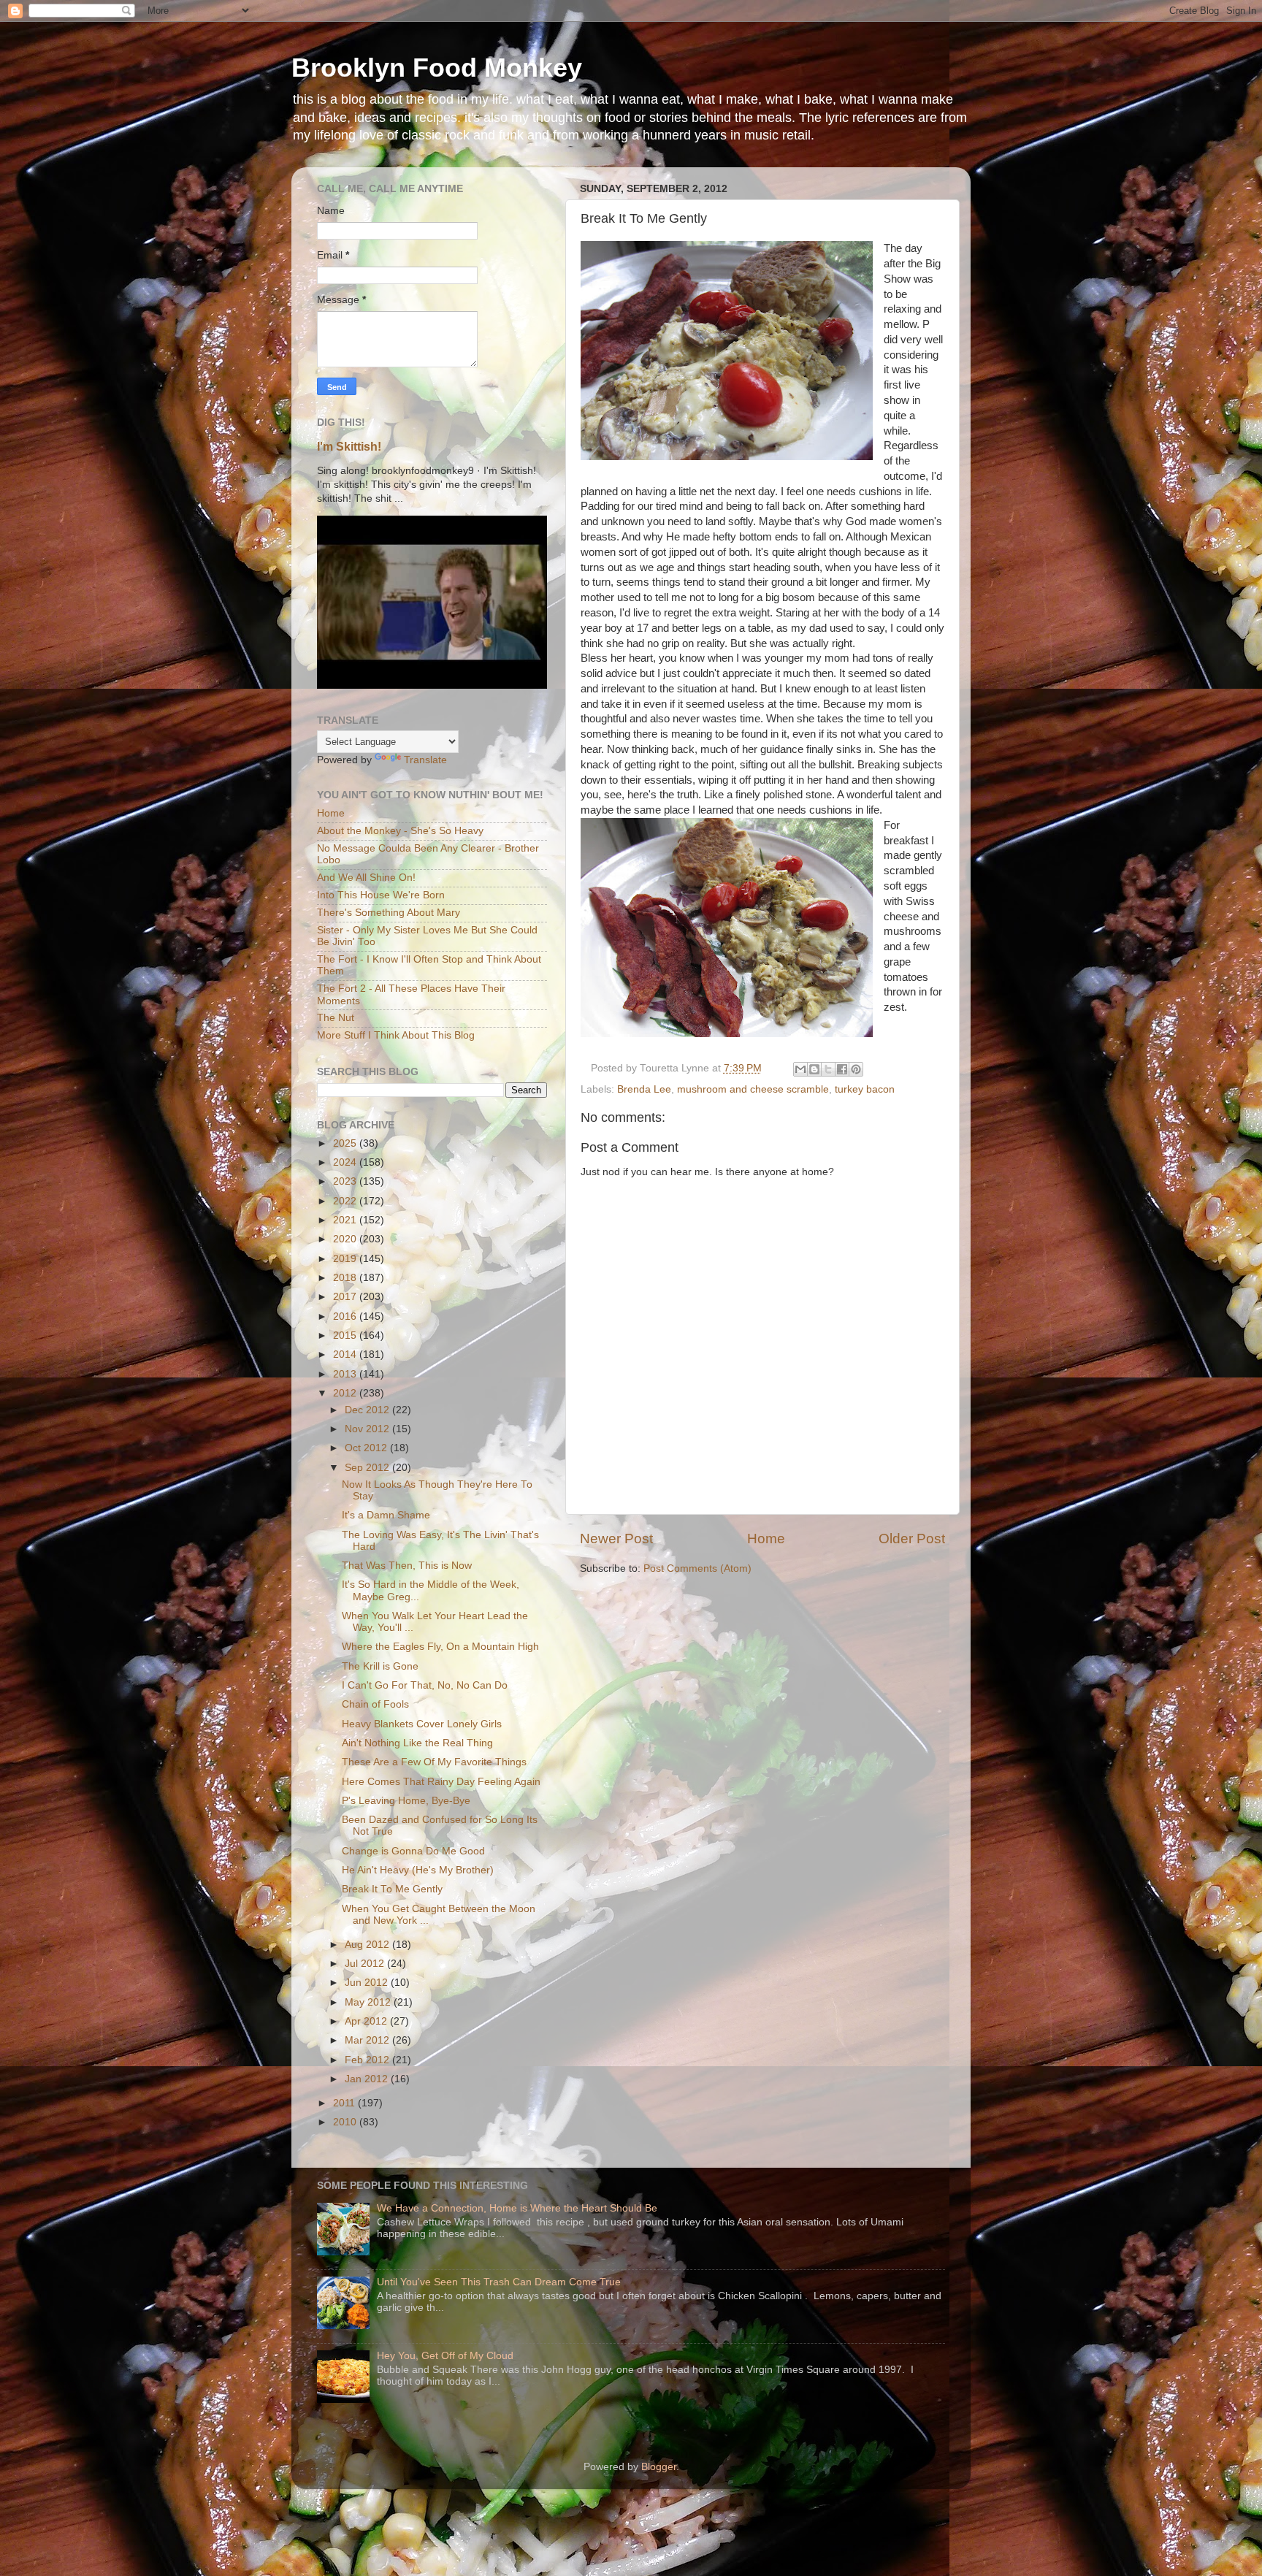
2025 (346, 1143)
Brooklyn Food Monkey (437, 68)
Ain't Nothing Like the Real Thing (417, 1743)
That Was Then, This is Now (407, 1566)
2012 (346, 1393)
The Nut (336, 1018)
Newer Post (616, 1539)
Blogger (659, 2467)
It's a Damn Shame (386, 1515)
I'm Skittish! (349, 447)
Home (766, 1539)
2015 (346, 1335)
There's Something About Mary (389, 913)
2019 (346, 1259)
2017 (346, 1297)
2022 (346, 1201)
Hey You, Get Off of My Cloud (445, 2356)
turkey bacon (865, 1089)
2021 (346, 1220)
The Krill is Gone (380, 1666)
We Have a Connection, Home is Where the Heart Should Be (517, 2208)
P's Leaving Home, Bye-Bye (406, 1801)
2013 (346, 1374)
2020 (346, 1239)
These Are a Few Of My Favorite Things (434, 1762)
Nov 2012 (368, 1429)
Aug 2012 (368, 1945)
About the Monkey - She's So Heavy (400, 831)
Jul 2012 (366, 1964)
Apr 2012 (367, 2021)
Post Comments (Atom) (697, 1568)
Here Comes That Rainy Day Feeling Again (441, 1782)
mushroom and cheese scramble (753, 1089)
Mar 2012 (368, 2040)
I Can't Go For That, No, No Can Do (425, 1685)
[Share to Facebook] (842, 1069)
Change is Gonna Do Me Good (413, 1851)
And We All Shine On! (366, 878)
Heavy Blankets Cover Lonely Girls (422, 1724)
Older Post (912, 1539)
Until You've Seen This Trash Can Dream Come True (499, 2282)
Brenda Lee (644, 1089)
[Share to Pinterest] (856, 1069)
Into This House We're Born (381, 895)
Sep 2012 (368, 1468)
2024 (346, 1162)
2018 (346, 1278)
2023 (346, 1181)
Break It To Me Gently (392, 1889)
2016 (346, 1316)
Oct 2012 (367, 1448)
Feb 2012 (368, 2060)
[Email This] (800, 1069)
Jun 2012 (368, 1983)
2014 (346, 1354)
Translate (425, 760)
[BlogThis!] (814, 1069)
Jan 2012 (368, 2079)
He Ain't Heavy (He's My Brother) (418, 1870)
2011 (345, 2103)
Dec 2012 (368, 1410)
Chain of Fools (375, 1704)
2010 (346, 2122)
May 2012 (369, 2002)
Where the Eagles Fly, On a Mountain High (440, 1647)
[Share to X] (828, 1069)
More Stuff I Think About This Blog (396, 1035)
